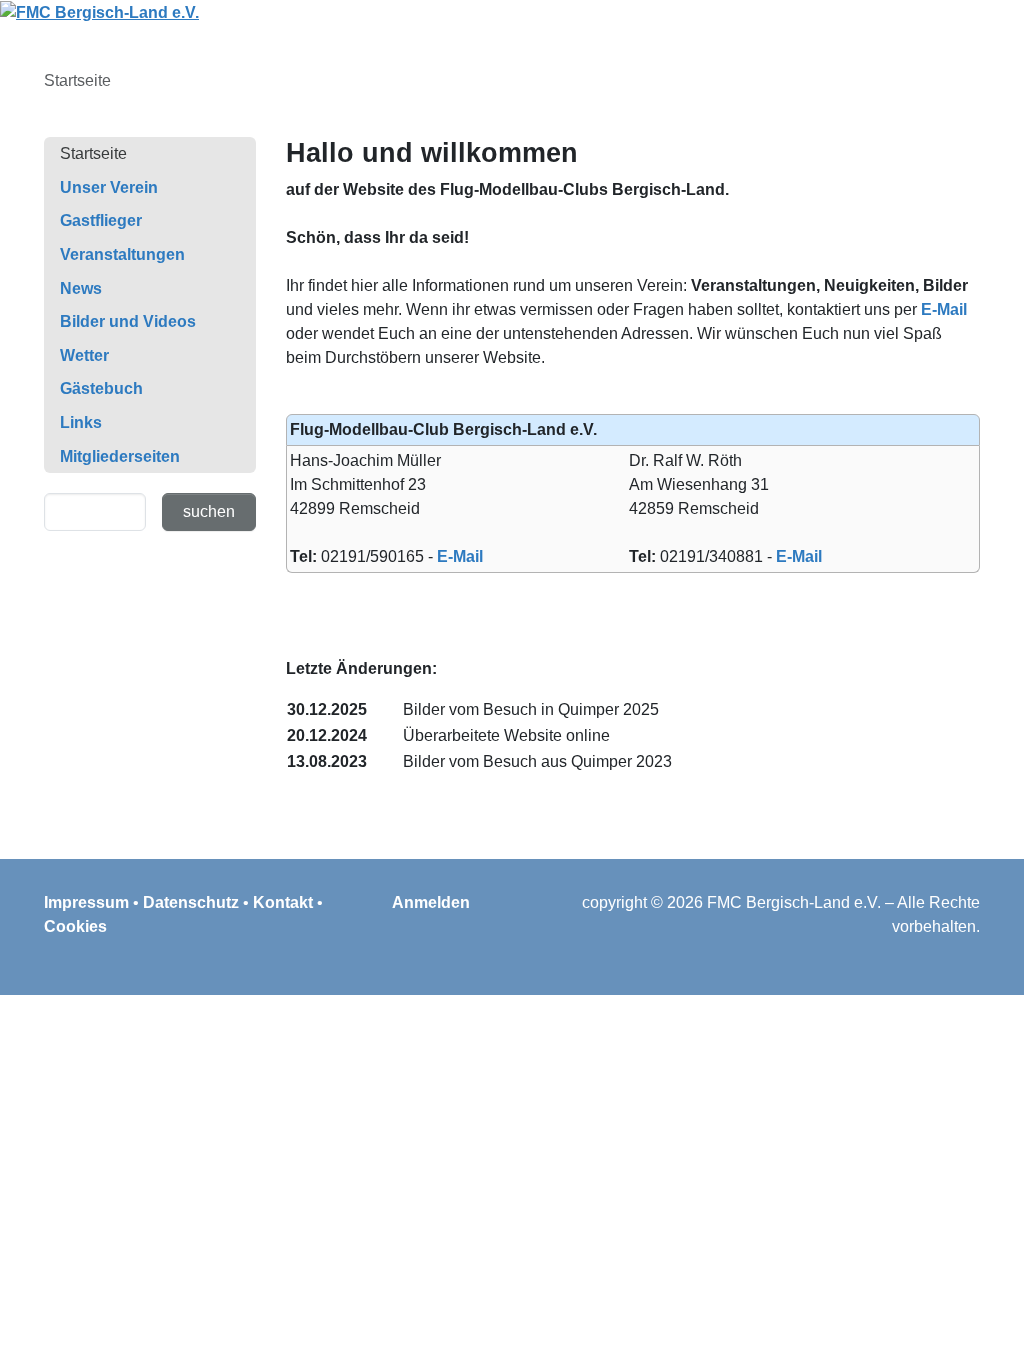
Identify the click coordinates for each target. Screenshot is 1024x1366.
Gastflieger (101, 220)
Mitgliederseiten (120, 456)
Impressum (86, 902)
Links (81, 422)
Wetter (84, 355)
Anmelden (431, 902)
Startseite (93, 153)
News (81, 288)
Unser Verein (109, 187)
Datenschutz (191, 902)
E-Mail (944, 309)
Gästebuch (101, 388)
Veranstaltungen (122, 254)
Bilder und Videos (128, 321)
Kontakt (283, 902)
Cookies (75, 926)
